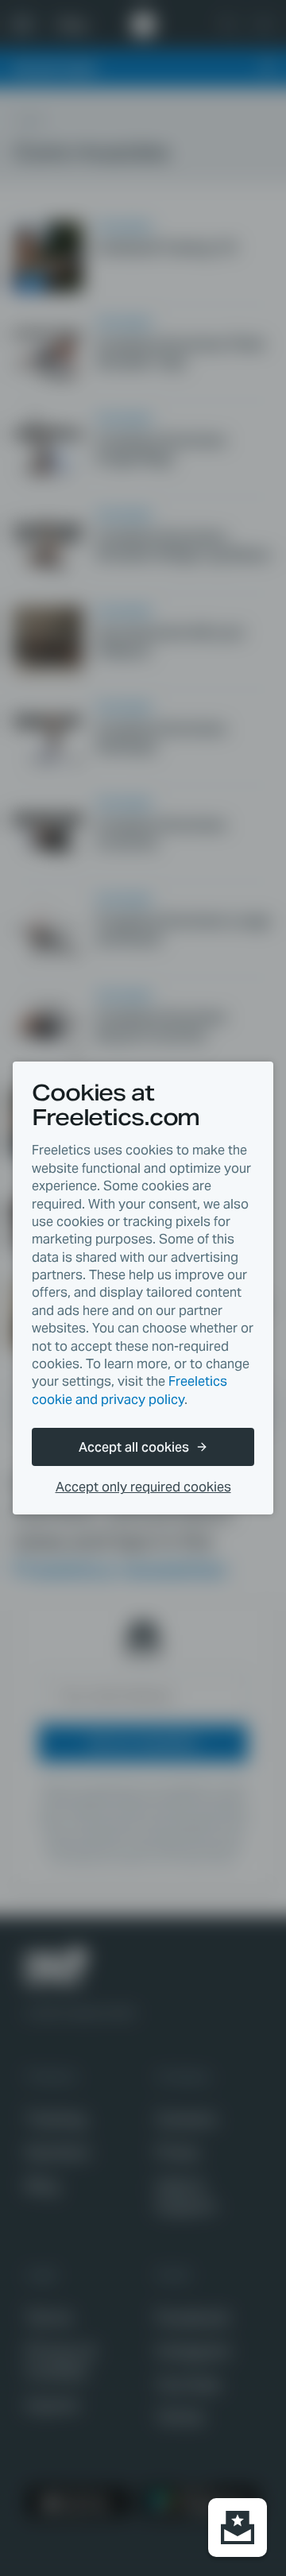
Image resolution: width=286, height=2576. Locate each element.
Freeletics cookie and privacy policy (129, 1390)
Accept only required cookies (143, 1487)
